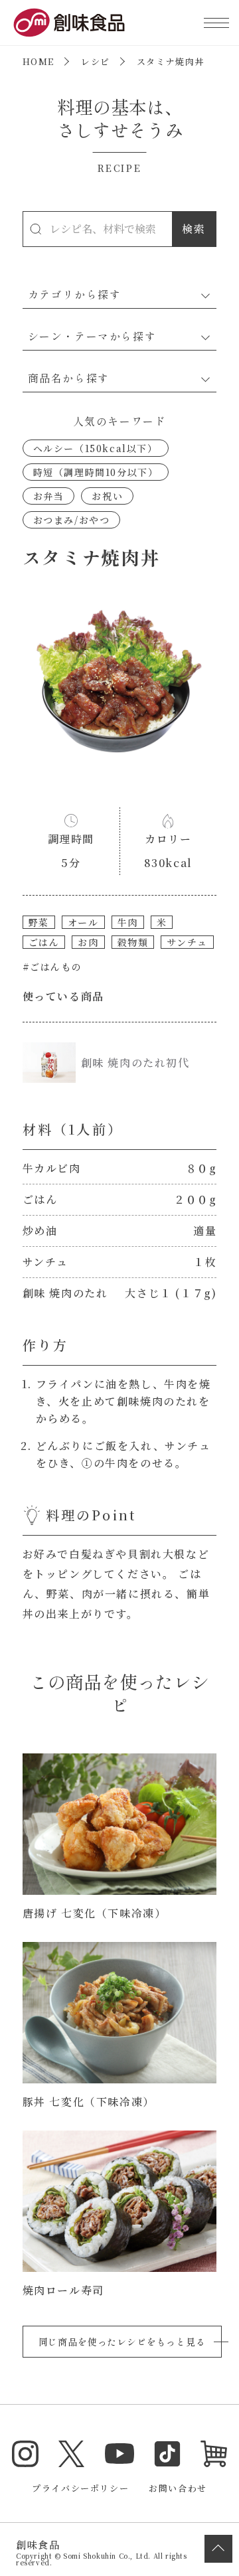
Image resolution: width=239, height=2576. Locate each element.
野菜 (39, 922)
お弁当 (49, 496)
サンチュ (187, 942)
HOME (39, 61)
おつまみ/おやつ (72, 520)
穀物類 (133, 942)
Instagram (25, 2454)
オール (83, 922)
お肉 (88, 942)
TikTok (167, 2454)
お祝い (107, 496)
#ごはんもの (52, 967)
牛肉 (128, 922)
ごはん (44, 942)
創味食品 (69, 23)
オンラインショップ (214, 2454)
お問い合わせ (178, 2488)
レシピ (96, 61)
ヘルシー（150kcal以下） (96, 448)
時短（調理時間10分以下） (96, 472)
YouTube (119, 2454)
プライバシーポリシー (80, 2488)
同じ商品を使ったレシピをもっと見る (122, 2342)
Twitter (72, 2454)
